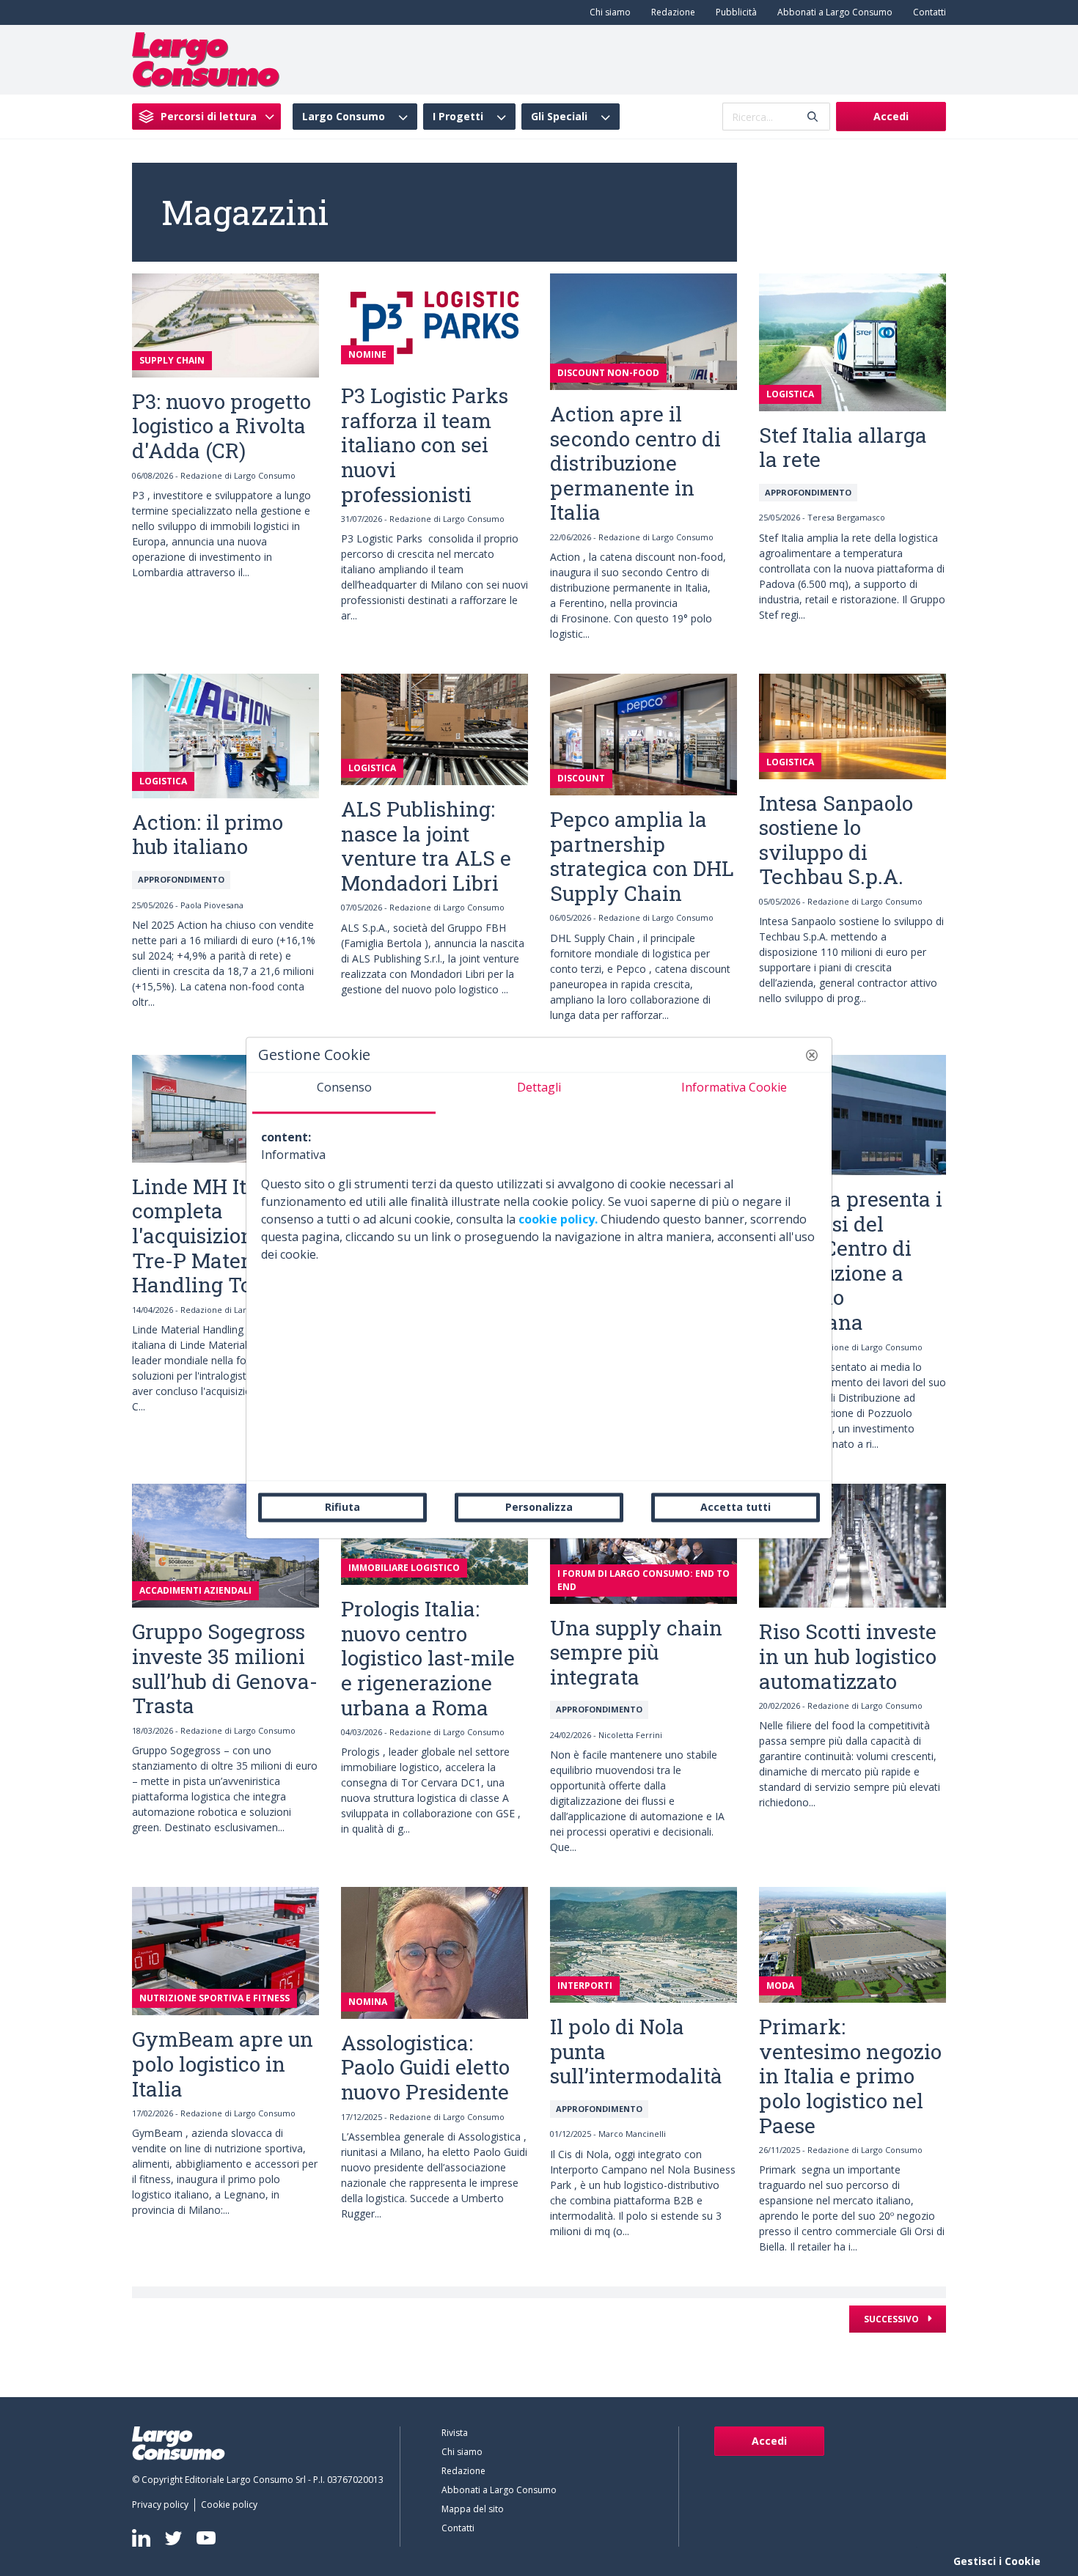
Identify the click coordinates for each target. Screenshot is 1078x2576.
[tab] (344, 1093)
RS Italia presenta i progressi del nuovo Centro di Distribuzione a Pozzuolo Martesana (851, 1261)
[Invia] (813, 117)
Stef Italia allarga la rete (843, 448)
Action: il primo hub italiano (208, 835)
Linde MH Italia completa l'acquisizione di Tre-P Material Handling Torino (212, 1236)
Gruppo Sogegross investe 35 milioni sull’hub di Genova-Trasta (225, 1668)
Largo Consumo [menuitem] (344, 117)
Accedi (891, 116)
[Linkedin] (141, 2538)
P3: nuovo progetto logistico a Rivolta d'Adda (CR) (221, 426)
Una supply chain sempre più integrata (636, 1652)
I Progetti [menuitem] (458, 117)
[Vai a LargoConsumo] (206, 59)
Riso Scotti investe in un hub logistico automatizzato (848, 1656)
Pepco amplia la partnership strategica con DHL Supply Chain (642, 856)
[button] (812, 1055)
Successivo (892, 2319)
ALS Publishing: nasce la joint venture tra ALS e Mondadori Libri (426, 846)
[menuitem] (607, 12)
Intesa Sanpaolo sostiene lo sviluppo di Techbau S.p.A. (836, 840)
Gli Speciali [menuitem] (559, 117)
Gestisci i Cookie (997, 2561)
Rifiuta (342, 1507)
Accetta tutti (736, 1507)
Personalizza (539, 1507)
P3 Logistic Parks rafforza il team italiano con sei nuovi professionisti (425, 445)
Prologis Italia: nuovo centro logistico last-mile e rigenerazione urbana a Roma (428, 1658)
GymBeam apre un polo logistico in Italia (223, 2064)
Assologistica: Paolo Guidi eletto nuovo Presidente (425, 2067)
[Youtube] (206, 2538)
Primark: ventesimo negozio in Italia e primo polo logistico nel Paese (850, 2076)
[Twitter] (173, 2538)
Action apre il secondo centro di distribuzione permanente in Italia (635, 463)
